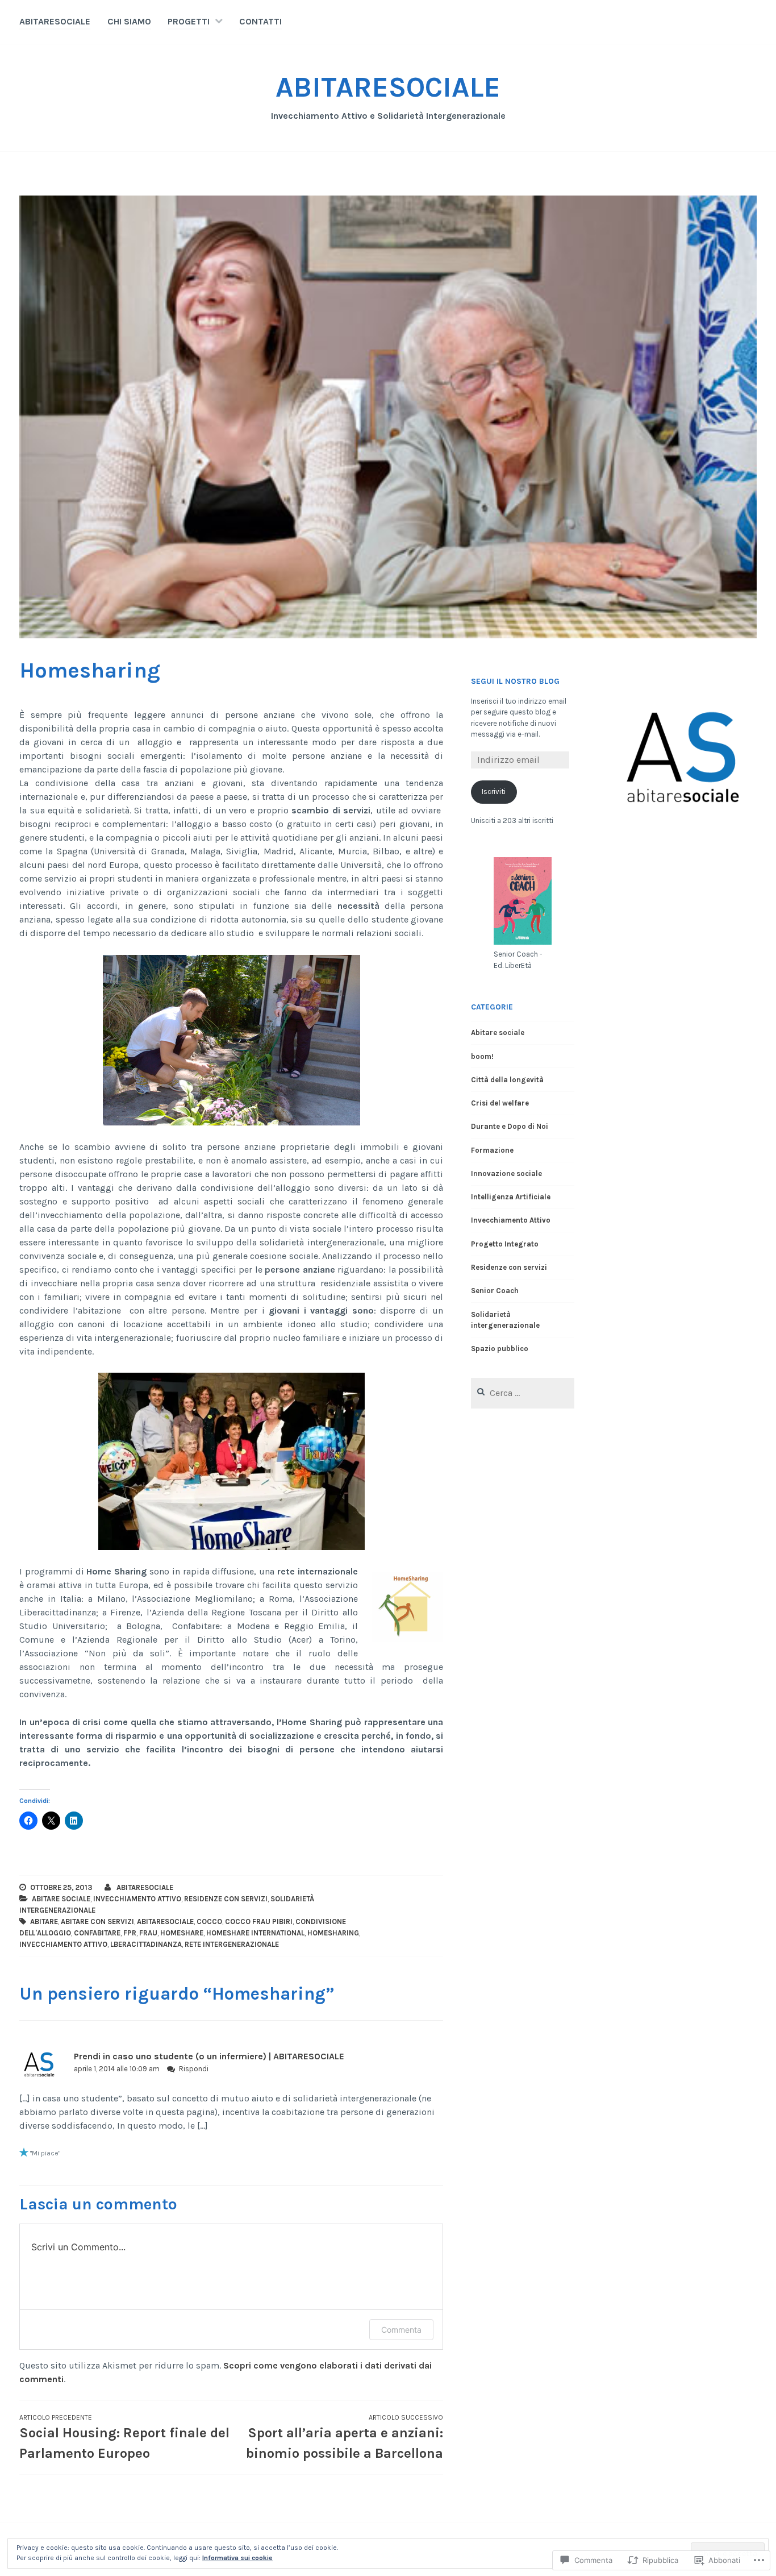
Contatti (260, 21)
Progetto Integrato (505, 1244)
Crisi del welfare (500, 1103)
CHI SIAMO (129, 21)
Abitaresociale (145, 1887)
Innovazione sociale (506, 1173)
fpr (130, 1933)
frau (148, 1933)
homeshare (182, 1933)
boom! (482, 1056)
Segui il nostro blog (515, 681)
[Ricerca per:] (523, 1393)
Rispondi (194, 2069)
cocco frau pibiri (259, 1921)
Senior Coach (495, 1291)
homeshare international (255, 1933)
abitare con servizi (97, 1921)
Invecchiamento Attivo (137, 1899)
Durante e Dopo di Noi (510, 1126)
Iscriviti (494, 792)
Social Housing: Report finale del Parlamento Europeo (124, 2437)
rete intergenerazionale (232, 1944)
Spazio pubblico (500, 1349)
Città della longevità (507, 1080)
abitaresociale (165, 1921)
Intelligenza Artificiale (511, 1197)
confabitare (97, 1933)
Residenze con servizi (226, 1899)
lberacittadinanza (146, 1944)
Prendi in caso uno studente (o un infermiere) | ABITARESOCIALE (209, 2056)
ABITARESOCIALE (55, 21)
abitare (44, 1921)
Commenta (401, 2330)
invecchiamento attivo (63, 1944)
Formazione (492, 1150)
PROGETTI (189, 21)
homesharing (333, 1933)
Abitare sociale (61, 1899)
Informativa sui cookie (237, 2558)
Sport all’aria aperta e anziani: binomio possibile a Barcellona (345, 2437)
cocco (209, 1921)
